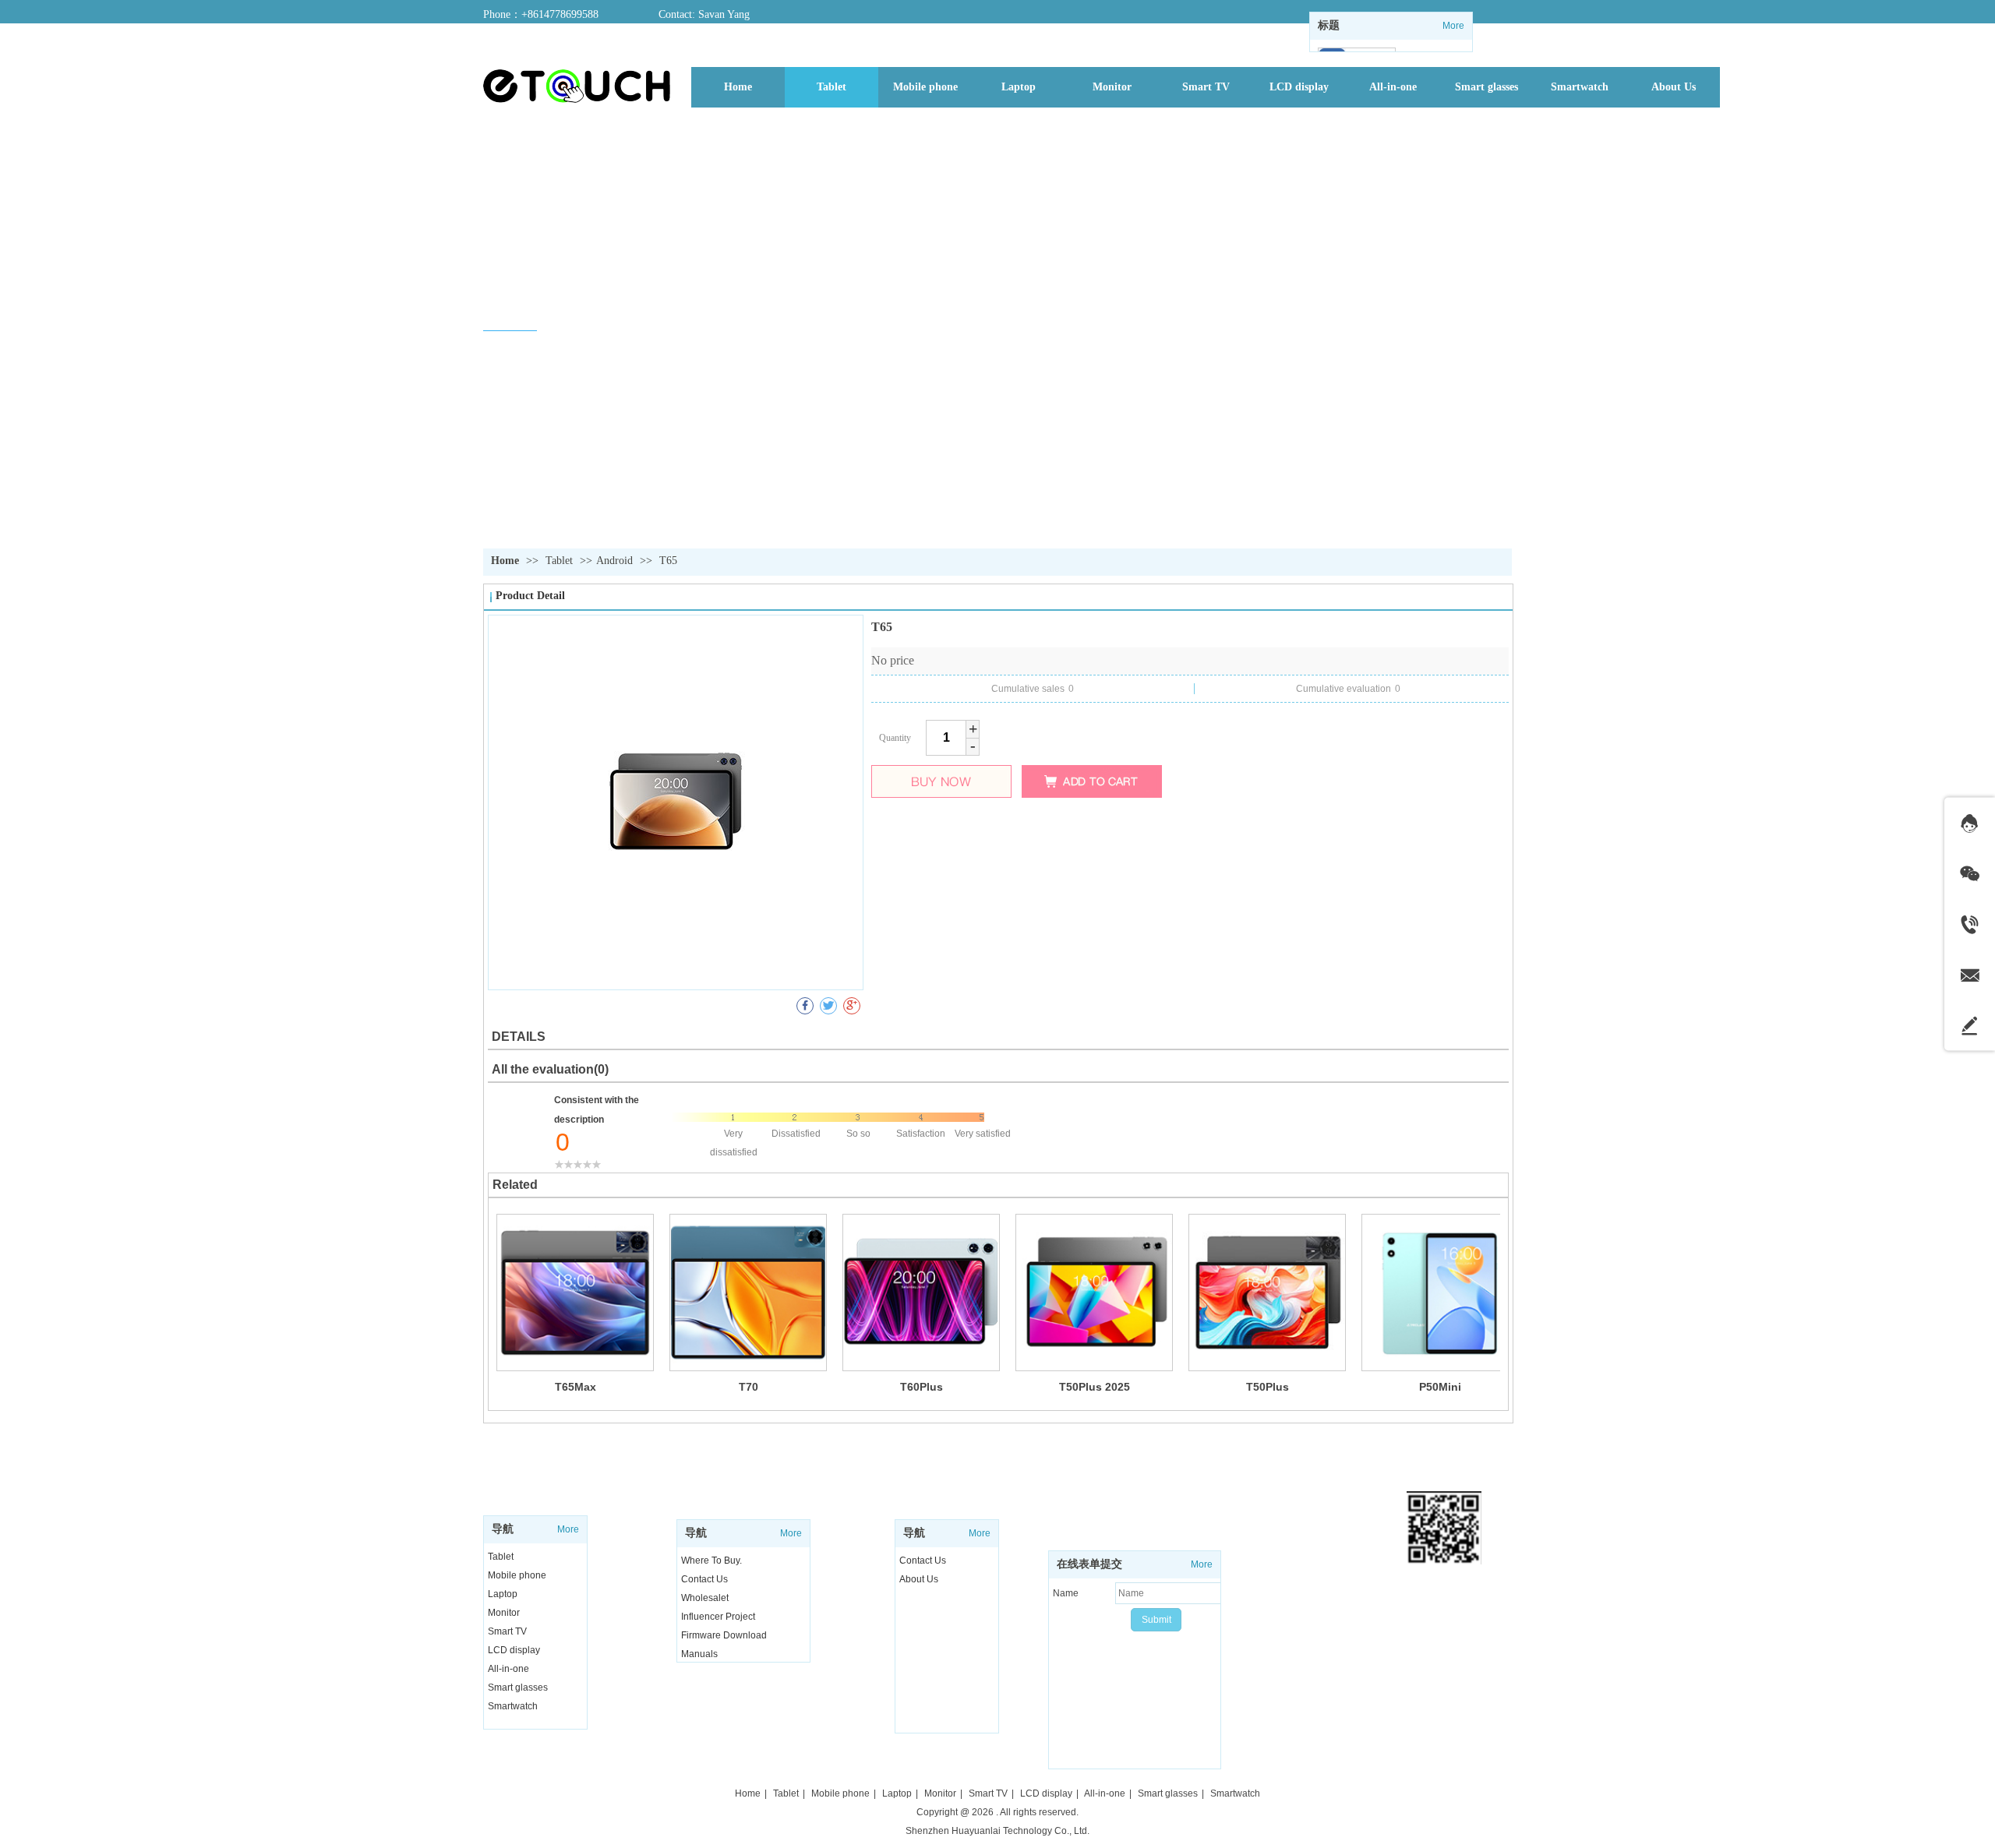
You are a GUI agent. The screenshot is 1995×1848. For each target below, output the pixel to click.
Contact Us (923, 1561)
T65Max (576, 1387)
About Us (919, 1579)
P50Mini (1440, 1387)
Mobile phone (517, 1575)
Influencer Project (718, 1617)
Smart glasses (518, 1688)
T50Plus (1268, 1387)
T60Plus (922, 1387)
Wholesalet (705, 1598)
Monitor (504, 1613)
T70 (749, 1387)
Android (614, 561)
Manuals (699, 1654)
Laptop (503, 1594)
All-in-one (508, 1669)
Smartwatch (513, 1706)
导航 (503, 1529)
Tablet (561, 561)
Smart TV (507, 1631)
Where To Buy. (711, 1561)
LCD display (514, 1650)
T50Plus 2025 (1095, 1387)
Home (505, 561)
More (1453, 26)
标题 (1329, 25)
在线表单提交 (1089, 1564)
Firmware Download (724, 1635)
